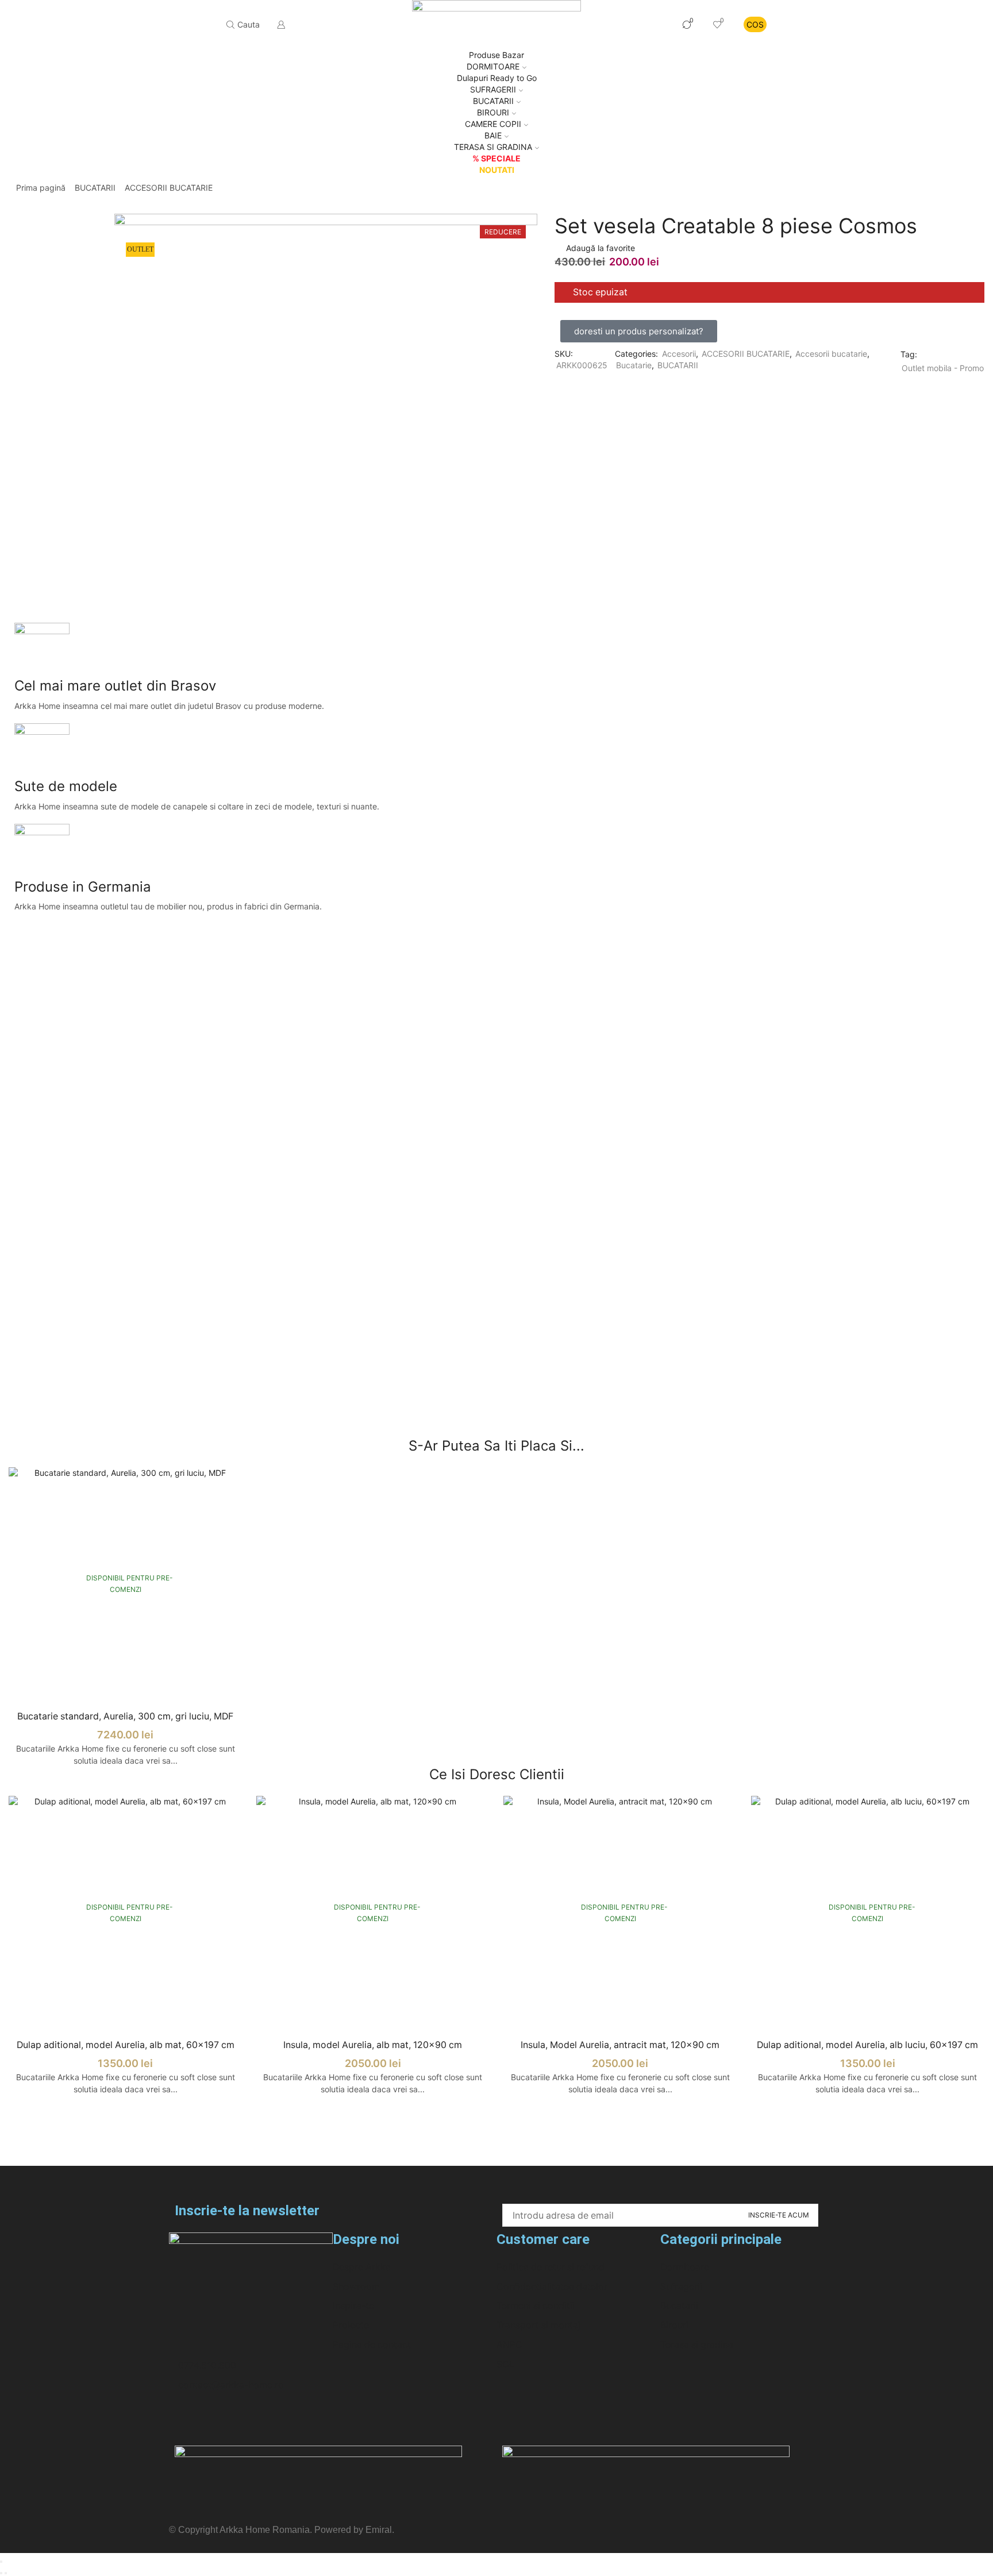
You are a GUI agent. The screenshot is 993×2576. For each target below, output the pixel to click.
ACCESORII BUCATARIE (169, 188)
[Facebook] (183, 2421)
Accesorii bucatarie (831, 354)
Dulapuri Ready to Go (497, 78)
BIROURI (493, 112)
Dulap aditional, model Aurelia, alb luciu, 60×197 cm (867, 2045)
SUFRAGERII (493, 89)
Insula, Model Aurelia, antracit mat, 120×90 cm (620, 2045)
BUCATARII (95, 188)
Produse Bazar (496, 55)
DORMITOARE (493, 66)
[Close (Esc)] (1, 2562)
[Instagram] (214, 2421)
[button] (639, 331)
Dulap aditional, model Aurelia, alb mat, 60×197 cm (126, 2045)
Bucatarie (634, 365)
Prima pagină (41, 188)
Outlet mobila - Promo (943, 368)
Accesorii (679, 354)
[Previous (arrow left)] (1, 2573)
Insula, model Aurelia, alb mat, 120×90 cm (373, 2045)
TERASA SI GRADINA (493, 147)
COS (755, 24)
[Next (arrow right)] (6, 2573)
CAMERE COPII (493, 124)
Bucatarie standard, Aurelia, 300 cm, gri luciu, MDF (125, 1716)
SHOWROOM (636, 24)
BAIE (493, 135)
